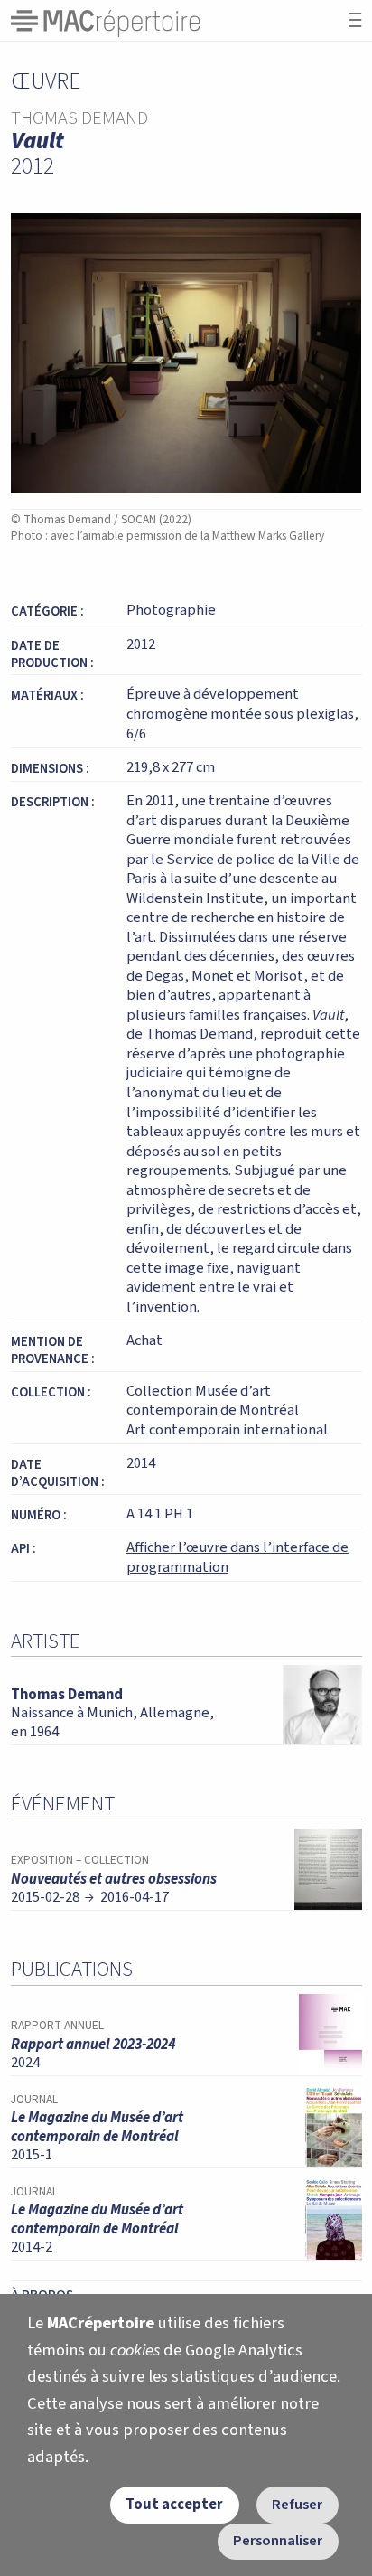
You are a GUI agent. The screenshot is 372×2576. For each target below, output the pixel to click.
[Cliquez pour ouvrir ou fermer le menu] (355, 20)
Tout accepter (174, 2505)
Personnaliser (278, 2541)
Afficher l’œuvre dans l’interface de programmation (237, 1557)
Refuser (297, 2505)
